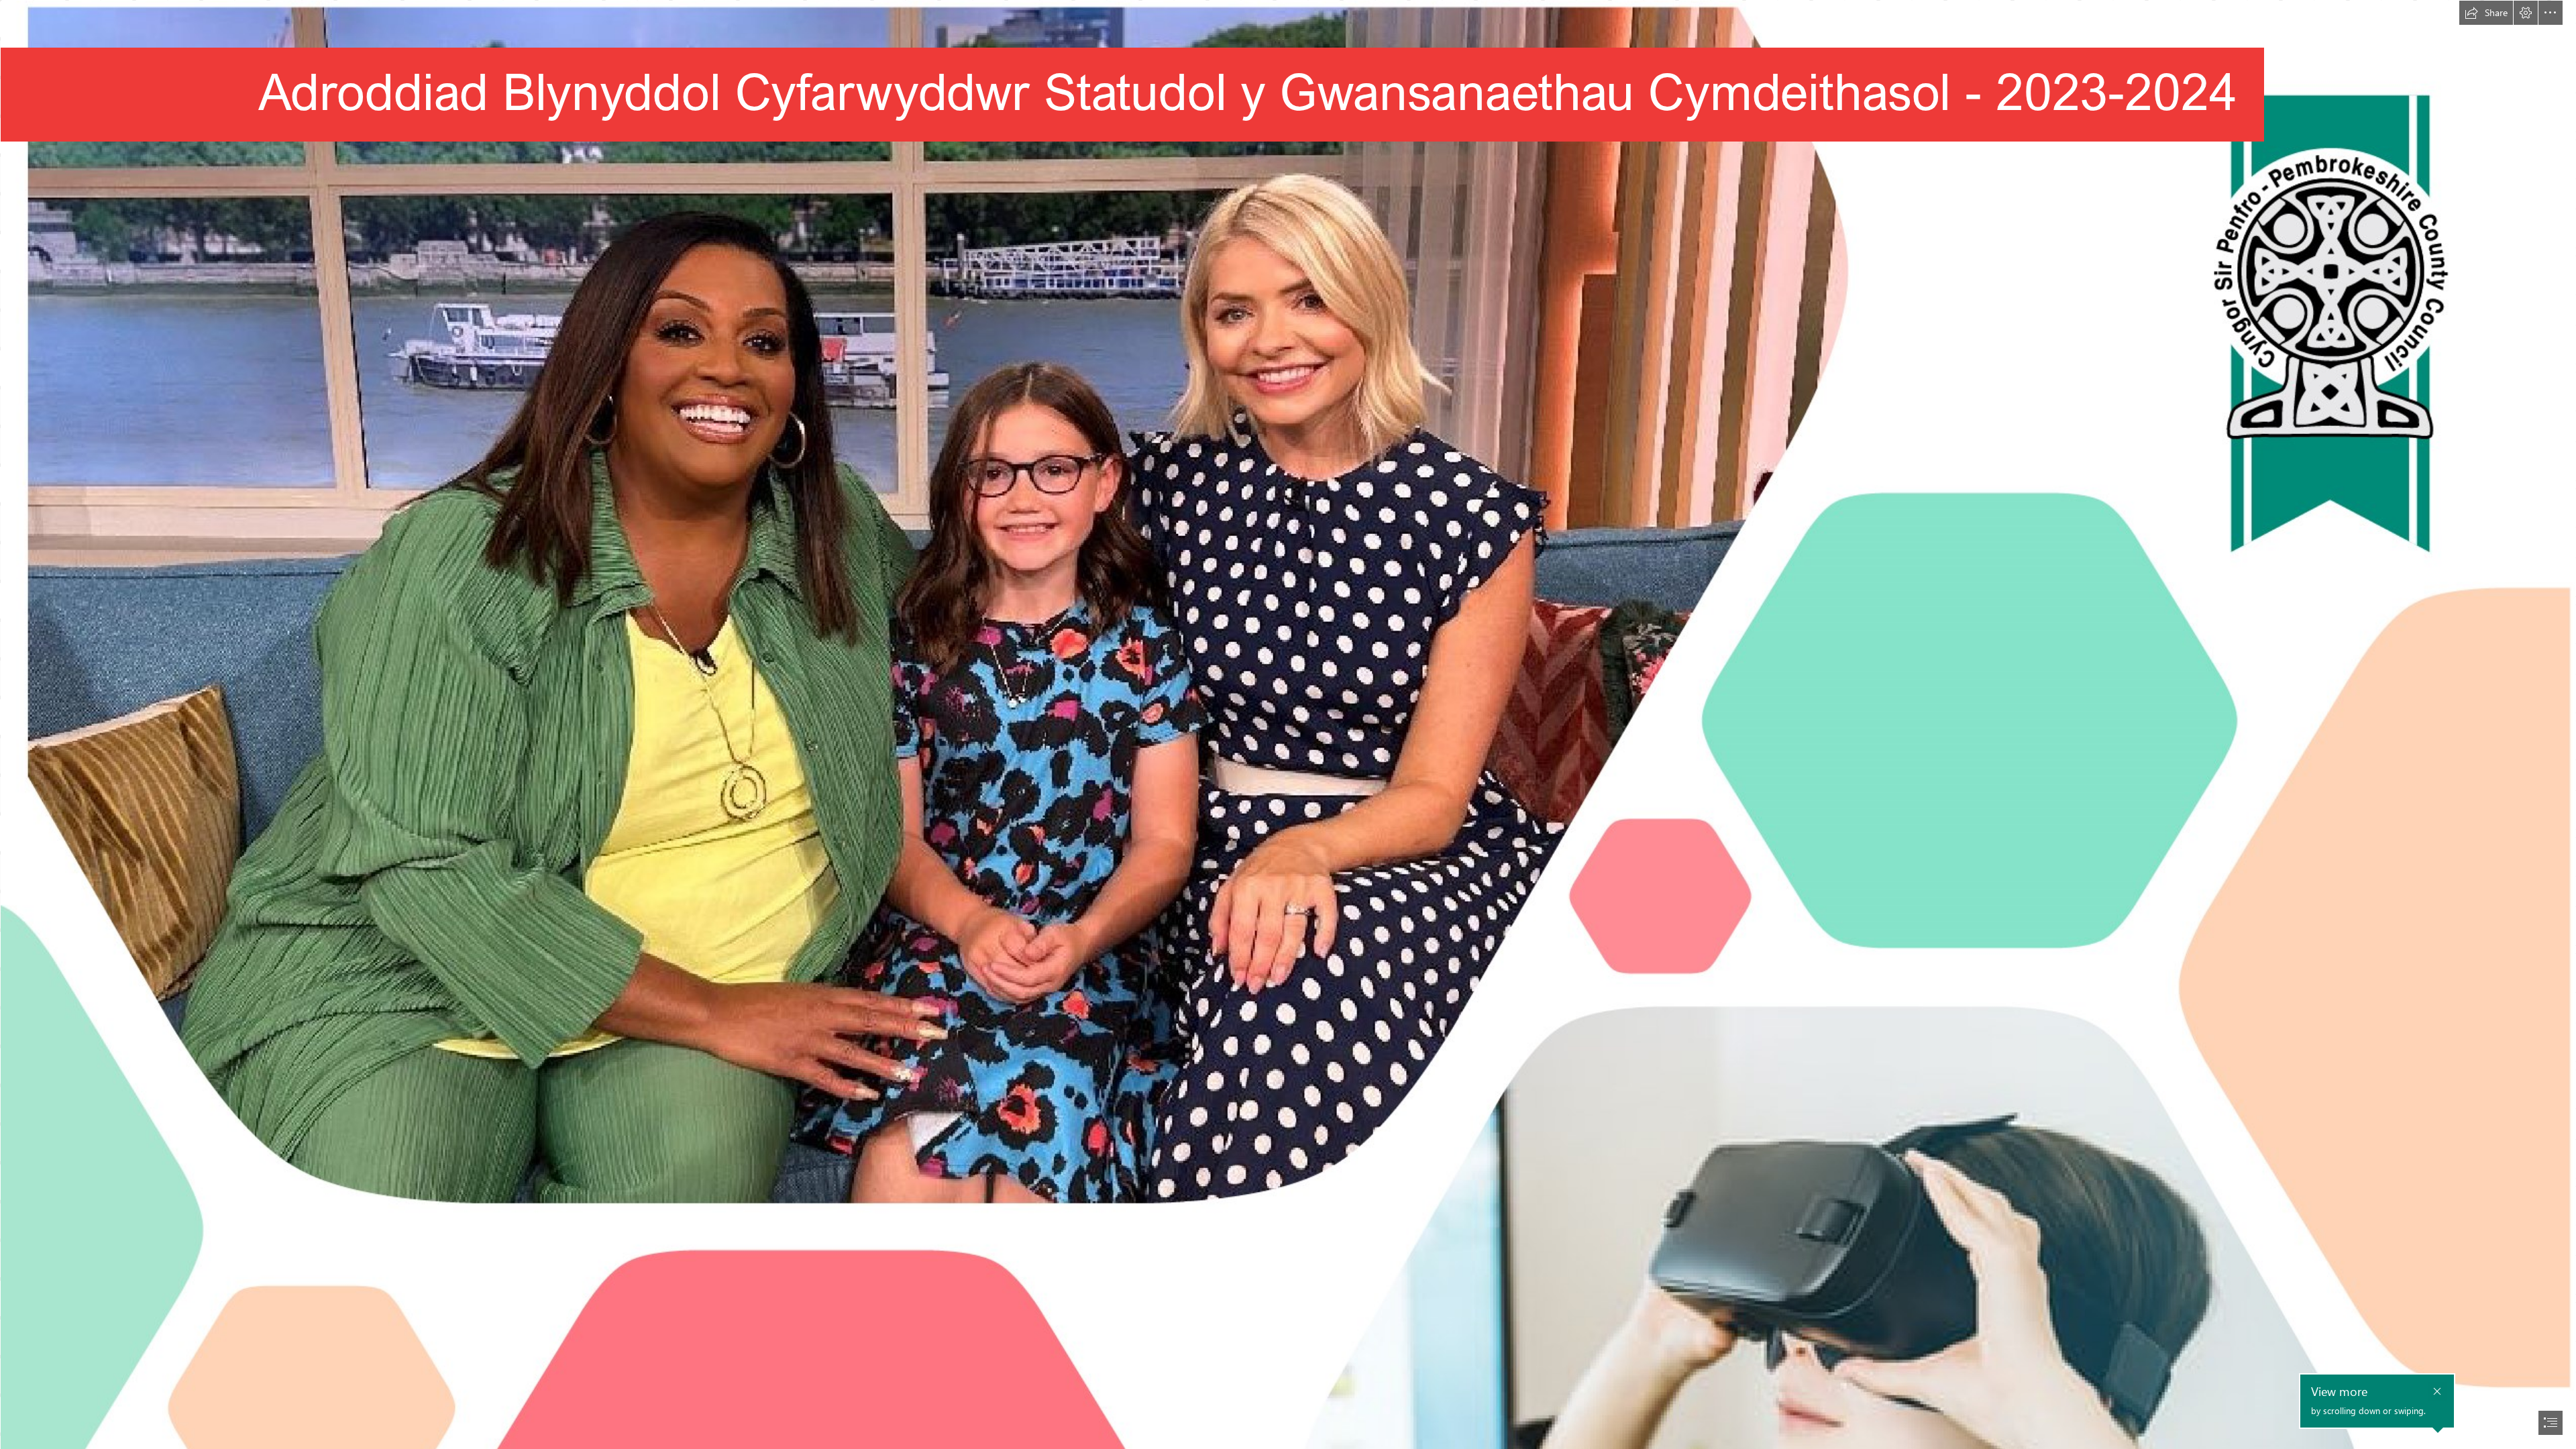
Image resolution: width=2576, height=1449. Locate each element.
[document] (1288, 724)
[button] (2486, 13)
